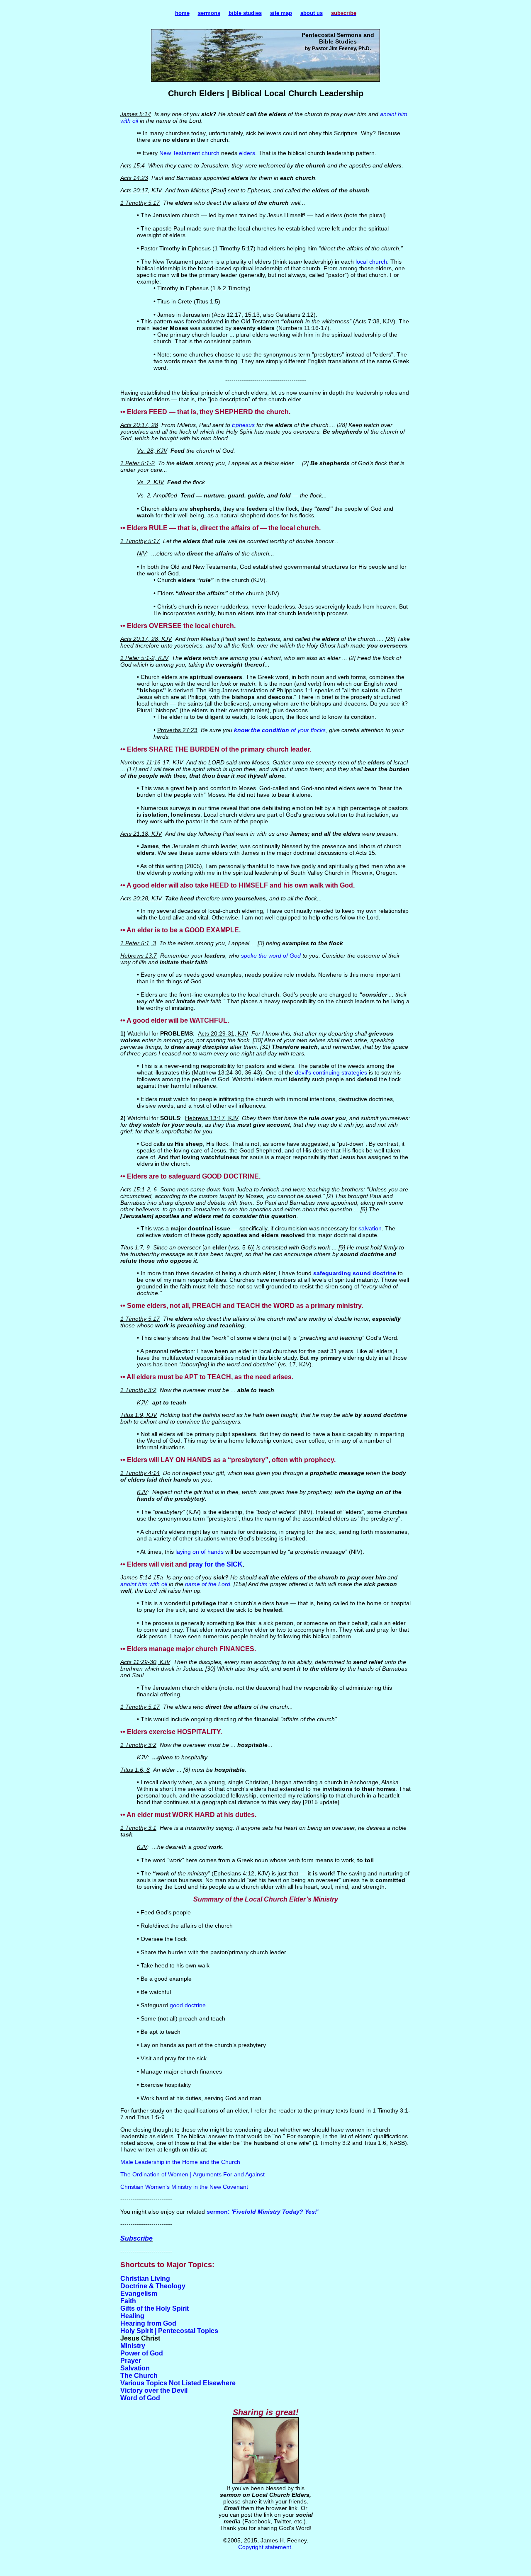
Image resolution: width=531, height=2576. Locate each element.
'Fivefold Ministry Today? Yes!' (275, 2212)
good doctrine (188, 2005)
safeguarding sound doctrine (355, 1273)
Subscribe (136, 2238)
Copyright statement (265, 2547)
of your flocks (307, 730)
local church (371, 262)
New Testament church (189, 153)
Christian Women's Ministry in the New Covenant (184, 2187)
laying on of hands (200, 1552)
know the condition (262, 730)
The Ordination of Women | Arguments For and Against (192, 2174)
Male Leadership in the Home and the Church (180, 2162)
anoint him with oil (144, 1584)
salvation (370, 1228)
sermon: (219, 2212)
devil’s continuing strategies (331, 1072)
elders (247, 153)
